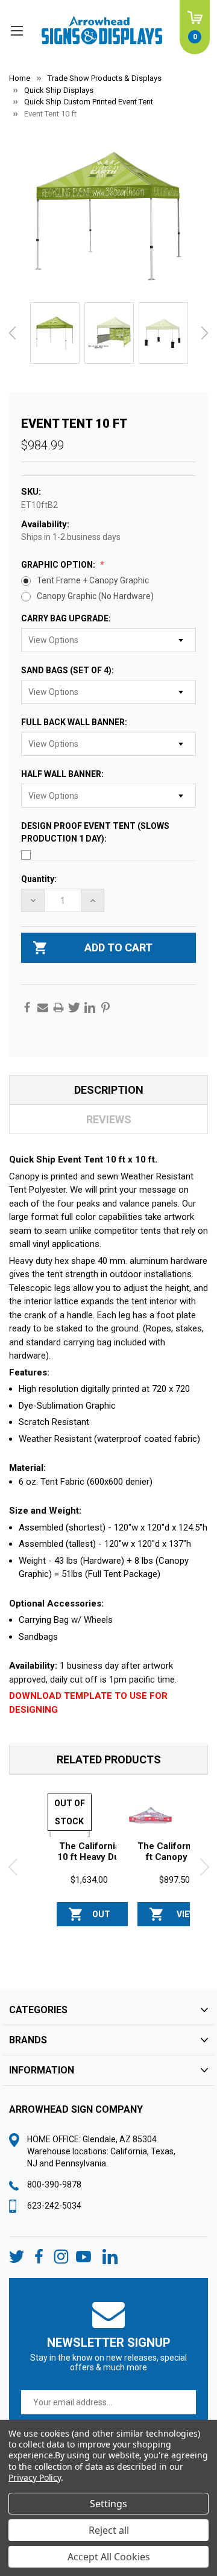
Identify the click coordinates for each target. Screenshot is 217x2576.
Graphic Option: (59, 565)
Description (109, 1090)
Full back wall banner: (75, 722)
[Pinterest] (105, 1007)
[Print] (58, 1007)
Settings (108, 2504)
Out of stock (101, 1918)
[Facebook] (27, 1007)
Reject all (109, 2530)
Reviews (109, 1119)
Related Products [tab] (109, 1759)
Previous (12, 333)
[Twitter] (74, 1007)
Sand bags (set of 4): (68, 670)
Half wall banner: (63, 774)
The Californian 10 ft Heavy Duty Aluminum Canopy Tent (92, 1862)
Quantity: (39, 879)
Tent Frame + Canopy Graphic (93, 580)
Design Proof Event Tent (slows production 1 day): (95, 832)
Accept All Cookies (109, 2557)
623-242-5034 (54, 2206)
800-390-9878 (54, 2184)
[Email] (43, 1007)
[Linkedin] (90, 1007)
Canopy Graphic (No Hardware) (95, 596)
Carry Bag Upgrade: (67, 618)
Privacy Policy (35, 2477)
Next (205, 333)
